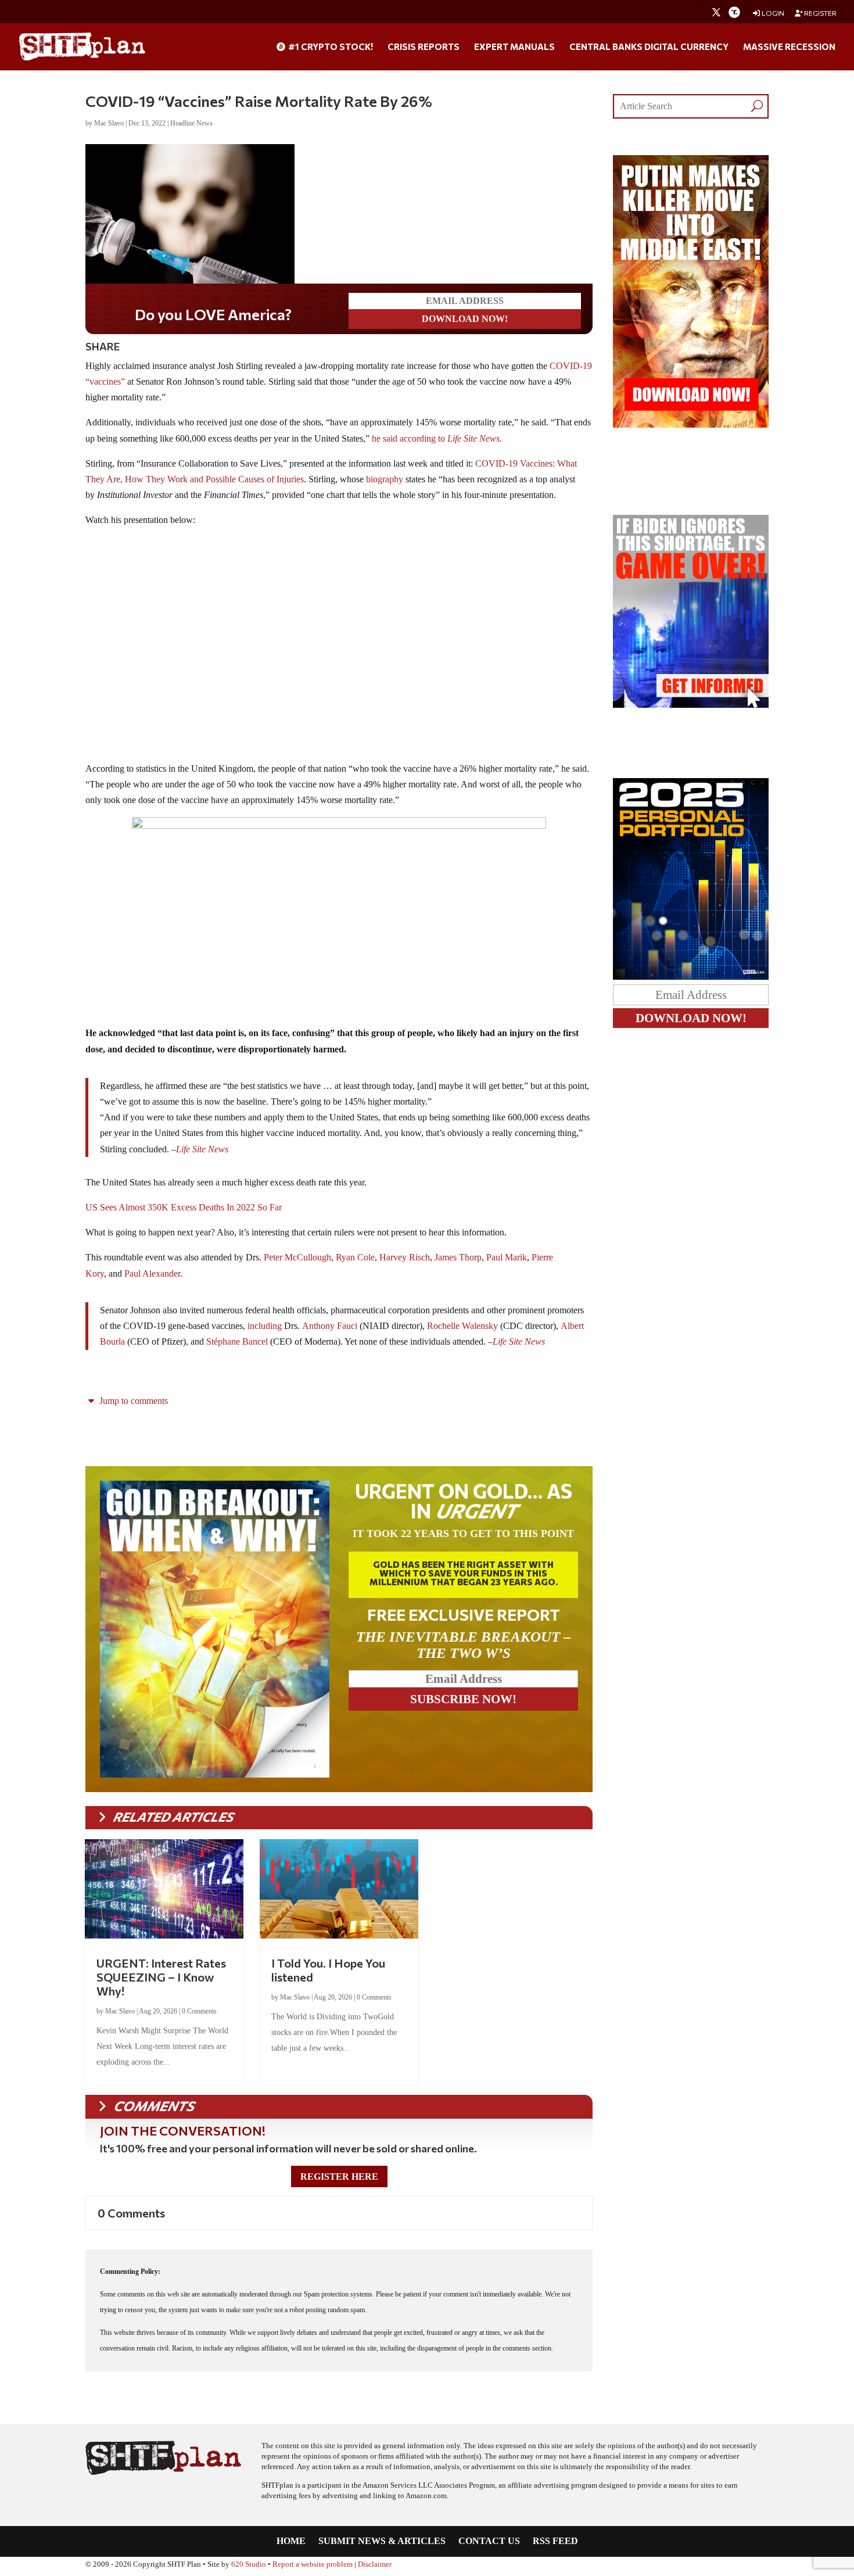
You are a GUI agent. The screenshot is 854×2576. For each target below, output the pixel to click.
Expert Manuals (514, 47)
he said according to (437, 441)
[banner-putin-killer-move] (691, 424)
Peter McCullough (297, 1260)
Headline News (191, 123)
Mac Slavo (109, 123)
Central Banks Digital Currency (649, 47)
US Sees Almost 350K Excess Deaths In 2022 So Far (184, 1210)
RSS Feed (555, 2544)
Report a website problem (313, 2567)
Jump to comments (132, 1403)
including (265, 1328)
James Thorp (458, 1260)
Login (772, 13)
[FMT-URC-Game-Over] (691, 705)
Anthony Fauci (330, 1328)
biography (385, 481)
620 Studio (249, 2567)
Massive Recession (789, 47)
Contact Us (489, 2544)
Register (820, 13)
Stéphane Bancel (237, 1344)
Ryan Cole (355, 1260)
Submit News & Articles (382, 2544)
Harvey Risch (405, 1260)
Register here (339, 2179)
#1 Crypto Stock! (330, 47)
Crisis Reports (424, 47)
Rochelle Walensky (462, 1328)
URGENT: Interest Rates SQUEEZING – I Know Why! (161, 1979)
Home (291, 2544)
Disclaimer (375, 2567)
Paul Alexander (152, 1276)
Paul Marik (507, 1260)
